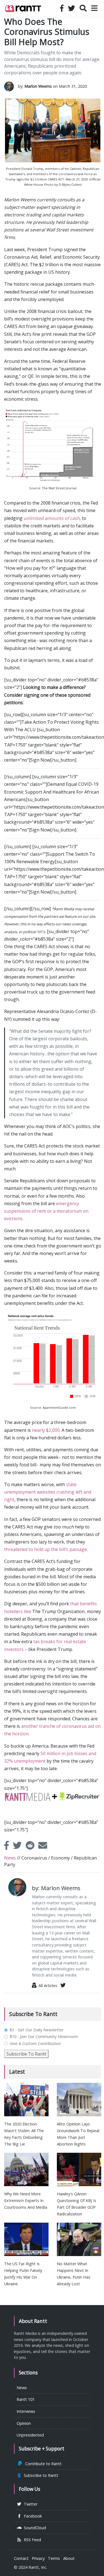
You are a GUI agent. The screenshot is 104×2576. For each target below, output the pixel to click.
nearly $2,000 (46, 1430)
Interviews (26, 2411)
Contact (21, 2558)
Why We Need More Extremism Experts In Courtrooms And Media (26, 2201)
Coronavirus (34, 1858)
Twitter (30, 2504)
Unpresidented (30, 2435)
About (69, 2558)
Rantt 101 (26, 2399)
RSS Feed (31, 2540)
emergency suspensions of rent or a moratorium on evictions (46, 1211)
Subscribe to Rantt (40, 2475)
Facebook (32, 2516)
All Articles (47, 1986)
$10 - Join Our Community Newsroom (44, 2037)
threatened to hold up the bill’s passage (45, 1549)
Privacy (38, 2558)
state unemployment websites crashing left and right (48, 1492)
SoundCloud (34, 2528)
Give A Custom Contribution (35, 2044)
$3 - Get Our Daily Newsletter (37, 2030)
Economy (60, 1858)
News (10, 1858)
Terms (54, 2558)
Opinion (24, 2423)
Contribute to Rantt (42, 2464)
